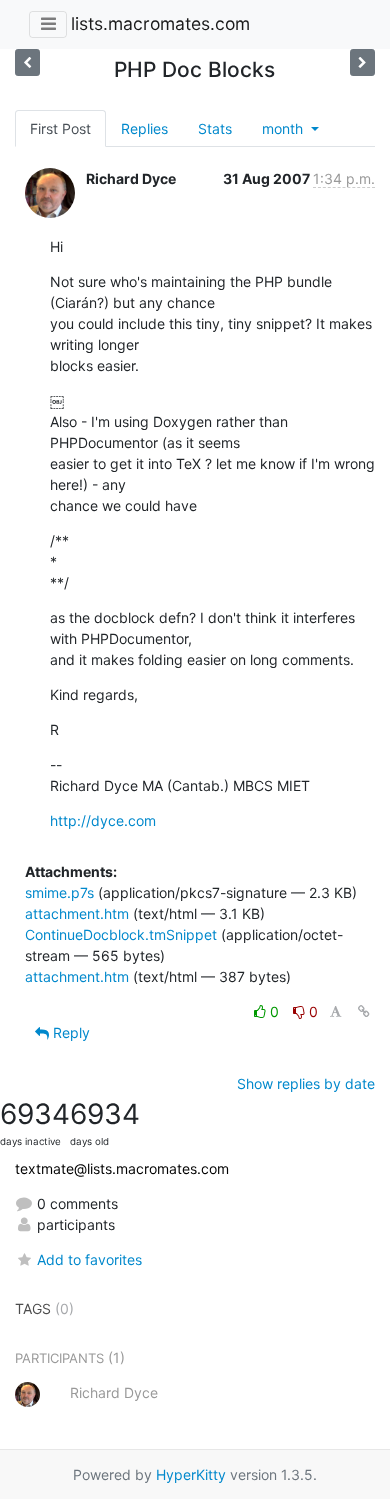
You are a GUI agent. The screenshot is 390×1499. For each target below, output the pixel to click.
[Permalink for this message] (364, 1011)
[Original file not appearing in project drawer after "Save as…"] (362, 62)
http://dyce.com (103, 820)
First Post (60, 128)
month (284, 128)
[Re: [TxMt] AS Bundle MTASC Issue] (27, 62)
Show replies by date (306, 1083)
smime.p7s (59, 892)
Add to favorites (89, 1259)
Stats (215, 128)
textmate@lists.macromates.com (122, 1168)
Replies (144, 128)
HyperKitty (191, 1474)
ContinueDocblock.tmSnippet (121, 934)
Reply (69, 1032)
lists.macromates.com (160, 23)
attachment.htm (77, 913)
